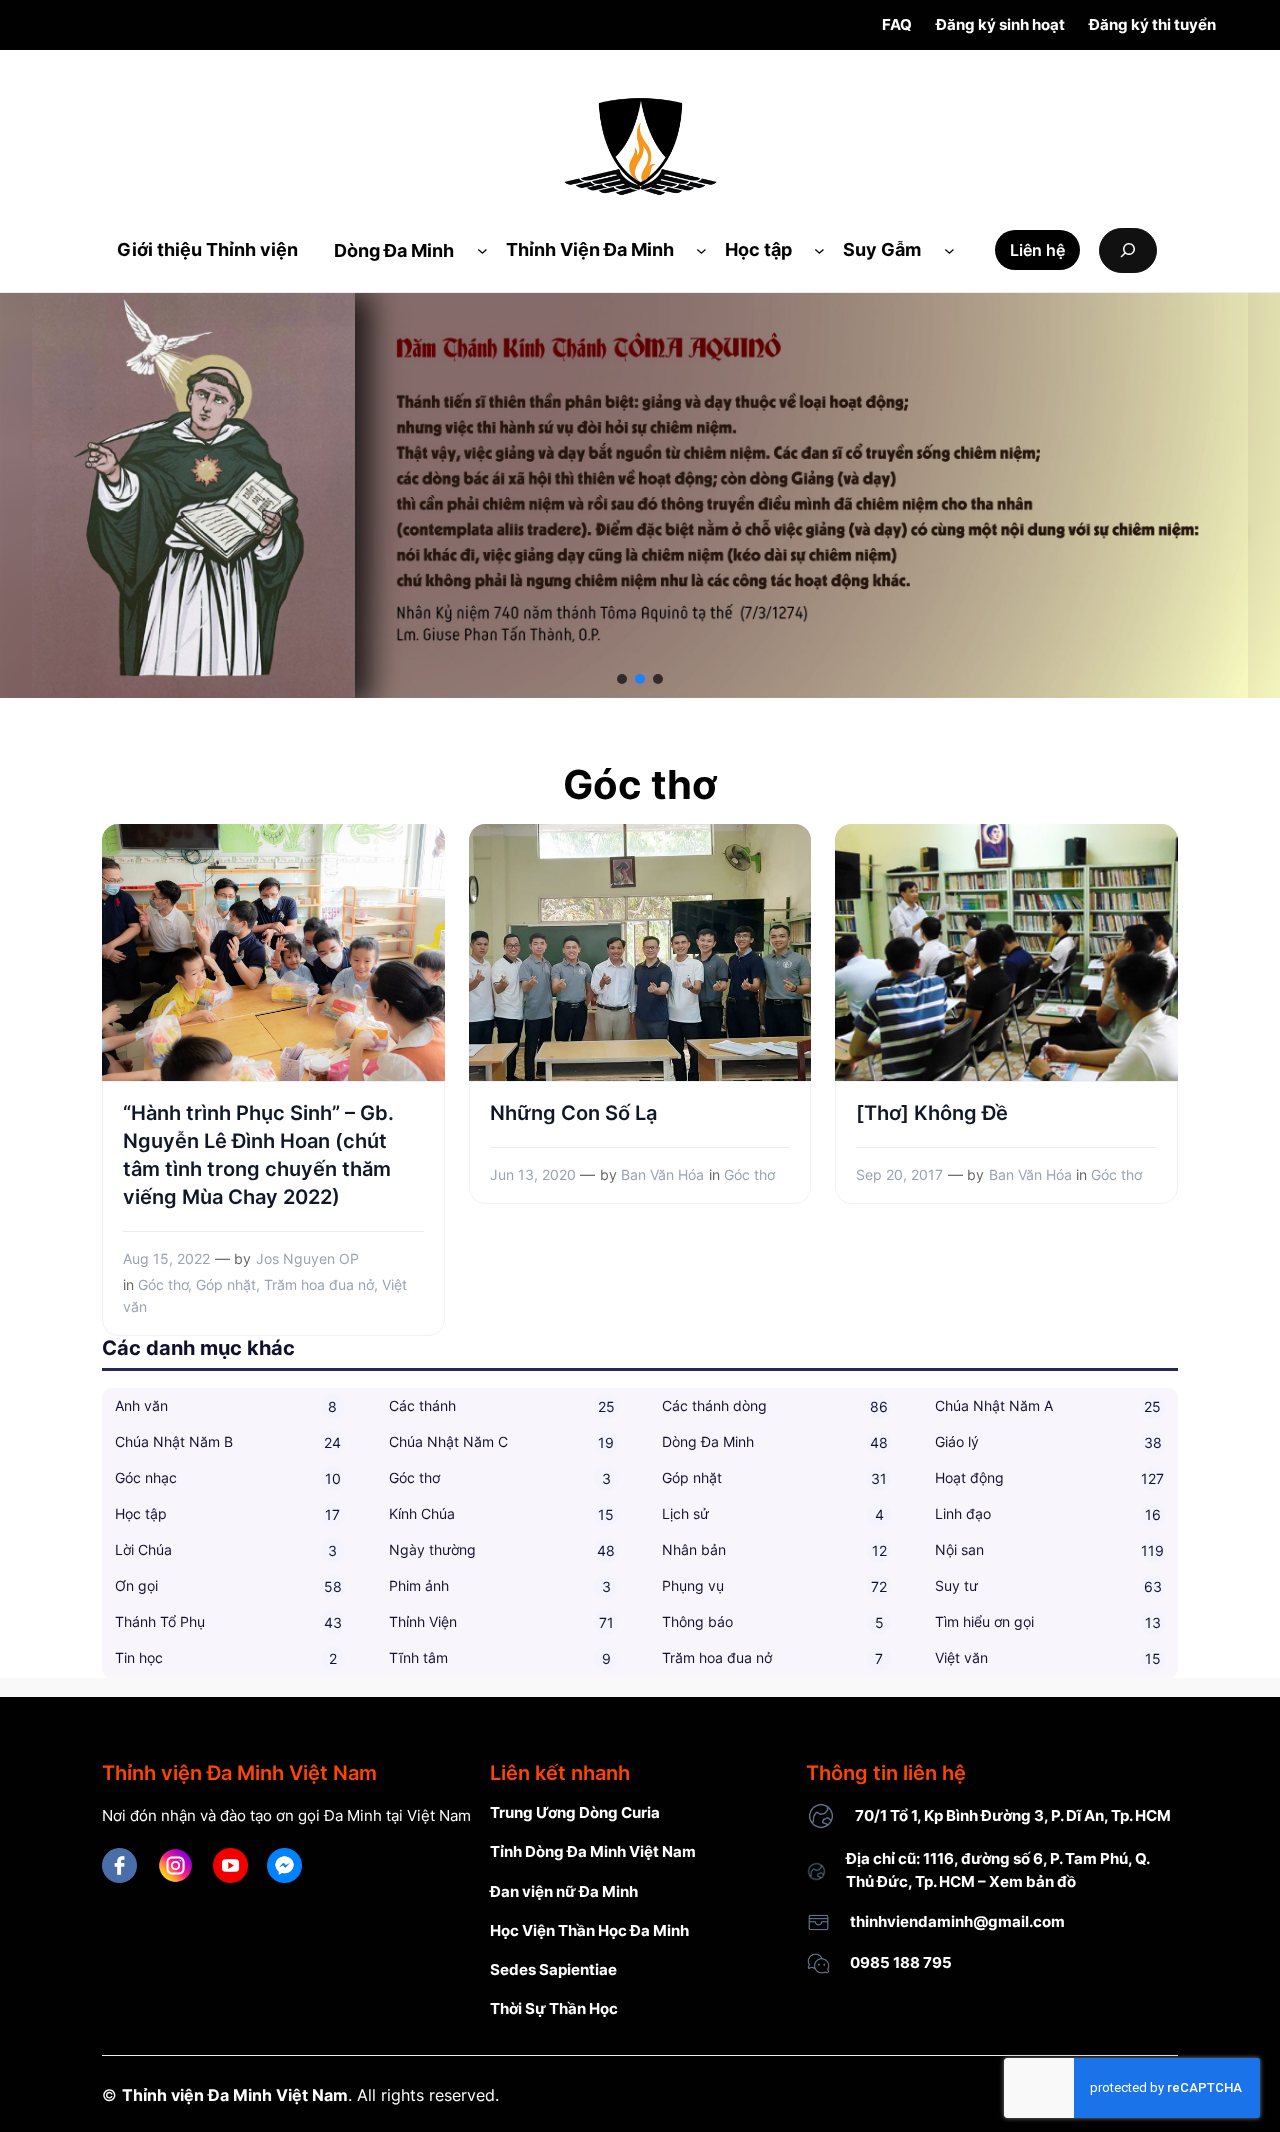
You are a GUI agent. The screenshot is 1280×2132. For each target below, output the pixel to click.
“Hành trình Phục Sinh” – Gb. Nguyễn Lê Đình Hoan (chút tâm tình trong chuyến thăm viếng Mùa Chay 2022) (258, 1155)
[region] (640, 495)
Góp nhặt (226, 1284)
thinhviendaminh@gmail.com (957, 1921)
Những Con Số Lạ (573, 1113)
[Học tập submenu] (819, 250)
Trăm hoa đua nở (319, 1284)
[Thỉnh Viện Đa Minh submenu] (701, 250)
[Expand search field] (1128, 250)
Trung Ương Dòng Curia (575, 1812)
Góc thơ (163, 1284)
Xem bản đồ (1032, 1881)
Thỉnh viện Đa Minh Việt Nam (235, 2095)
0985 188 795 (901, 1962)
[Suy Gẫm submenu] (949, 250)
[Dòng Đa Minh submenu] (482, 250)
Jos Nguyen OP (307, 1258)
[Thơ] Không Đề (932, 1113)
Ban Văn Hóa (662, 1174)
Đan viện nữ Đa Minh (564, 1891)
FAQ (897, 24)
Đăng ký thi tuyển (1152, 24)
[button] (622, 679)
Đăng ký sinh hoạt (1000, 24)
